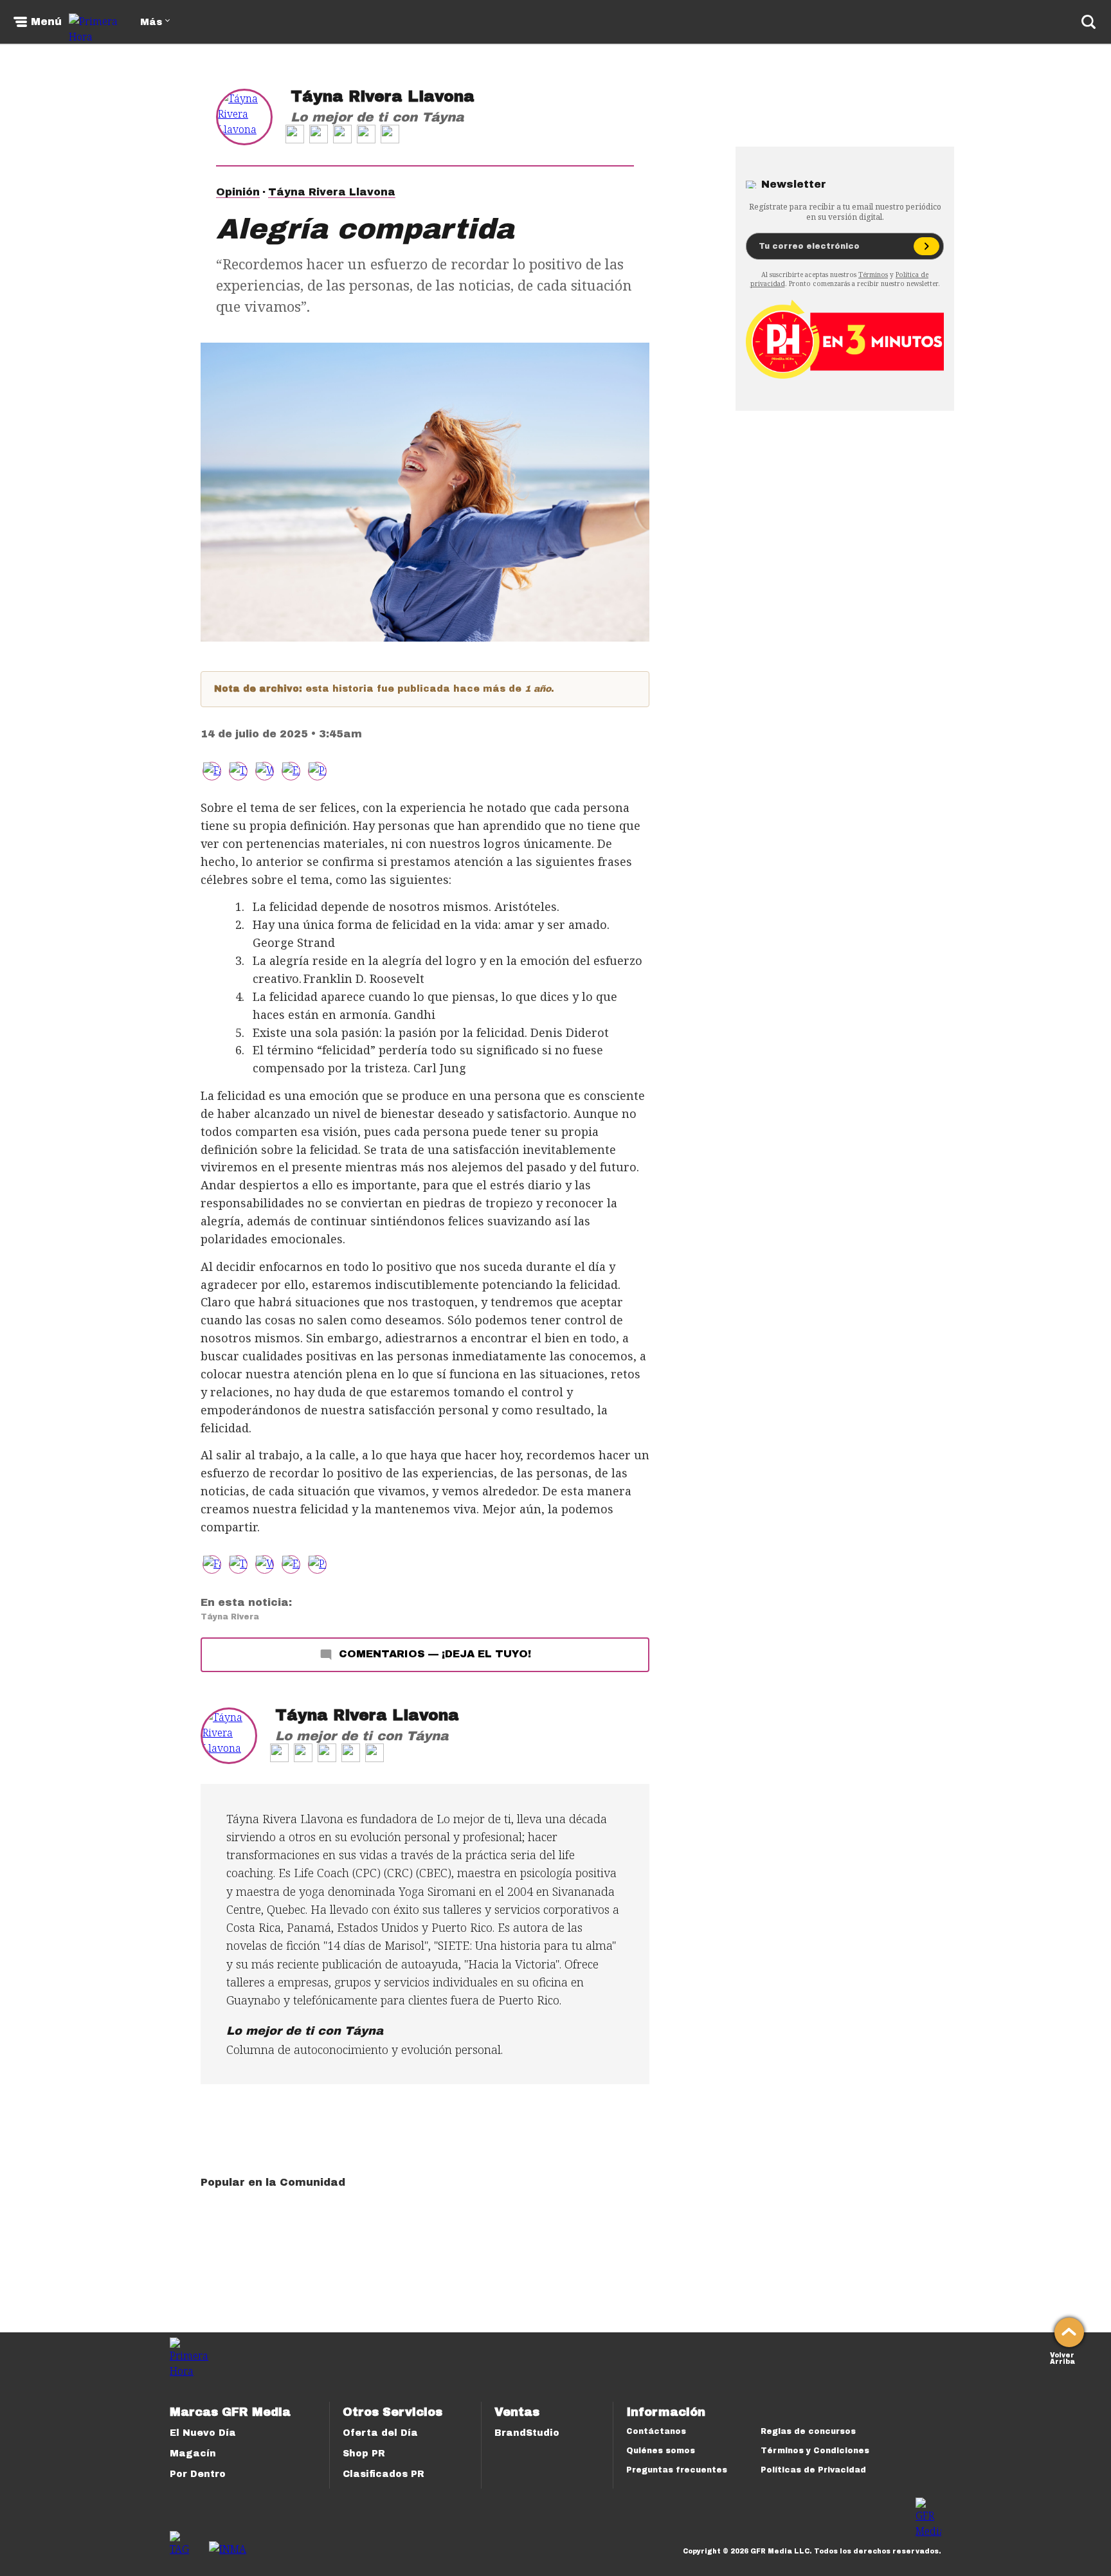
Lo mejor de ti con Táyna (377, 117)
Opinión (238, 192)
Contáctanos (656, 2431)
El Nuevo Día (203, 2433)
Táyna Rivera (230, 1617)
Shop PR (364, 2454)
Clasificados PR (384, 2474)
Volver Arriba (1062, 2357)
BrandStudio (527, 2433)
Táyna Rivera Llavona (383, 96)
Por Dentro (198, 2474)
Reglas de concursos (808, 2431)
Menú (46, 22)
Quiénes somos (661, 2451)
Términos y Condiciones (815, 2451)
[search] (1088, 22)
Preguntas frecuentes (677, 2470)
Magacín (193, 2454)
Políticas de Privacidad (813, 2470)
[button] (238, 771)
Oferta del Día (380, 2433)
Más (151, 22)
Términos (873, 275)
